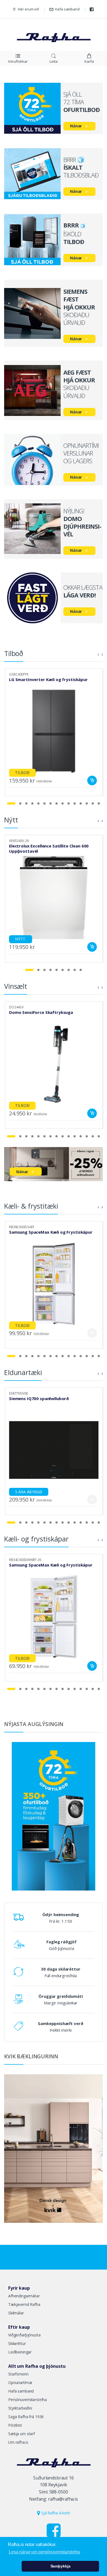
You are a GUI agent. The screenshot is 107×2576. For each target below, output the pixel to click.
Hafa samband (67, 9)
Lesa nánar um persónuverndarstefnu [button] (44, 2552)
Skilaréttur (17, 2343)
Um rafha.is (18, 2442)
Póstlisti (15, 2425)
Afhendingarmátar (24, 2296)
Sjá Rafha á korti (55, 2513)
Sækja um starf (22, 2434)
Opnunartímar (20, 2382)
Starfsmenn (18, 2374)
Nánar (76, 126)
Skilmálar (16, 2313)
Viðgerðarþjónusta (24, 2335)
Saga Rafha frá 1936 (26, 2417)
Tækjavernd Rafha (24, 2304)
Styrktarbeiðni (20, 2408)
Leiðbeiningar (20, 2352)
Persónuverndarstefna (28, 2400)
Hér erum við (28, 9)
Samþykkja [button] (60, 2566)
